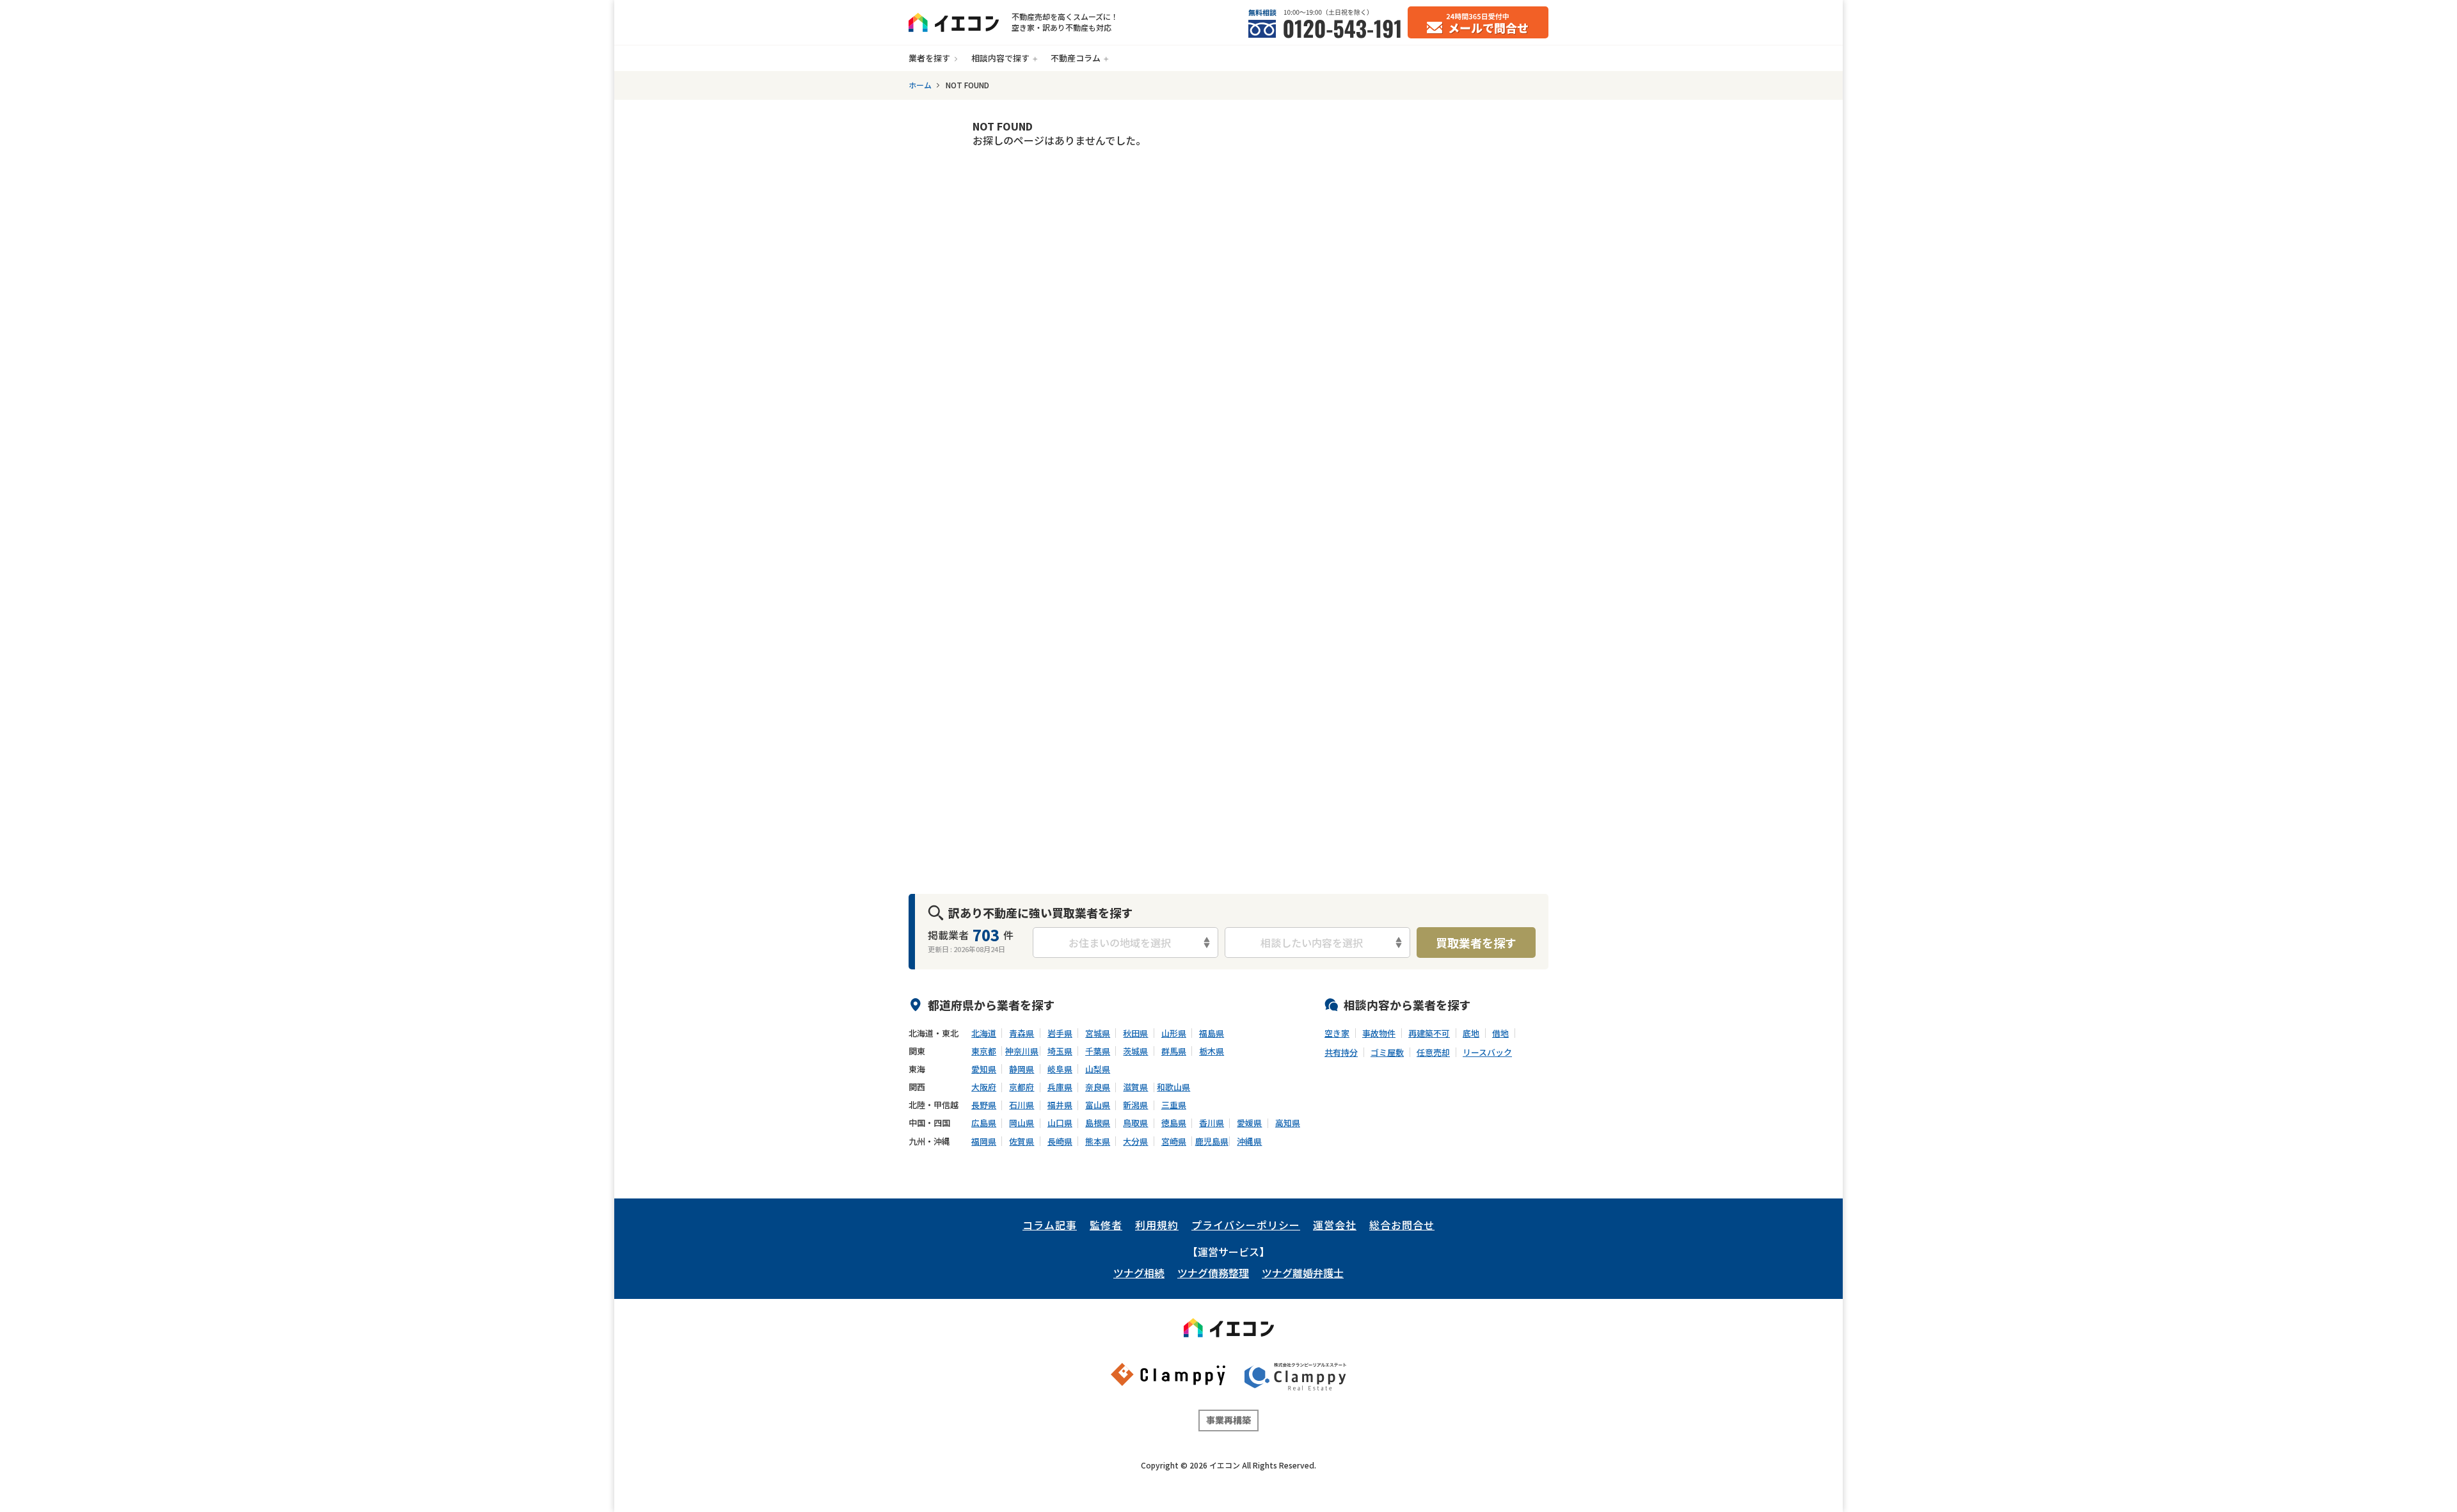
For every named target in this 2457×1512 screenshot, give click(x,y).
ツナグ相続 (1139, 1273)
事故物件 (1379, 1033)
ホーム (920, 85)
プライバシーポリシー (1246, 1225)
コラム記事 (1050, 1225)
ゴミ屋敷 (1387, 1053)
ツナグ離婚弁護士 (1303, 1273)
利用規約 (1157, 1225)
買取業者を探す (1476, 943)
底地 (1471, 1033)
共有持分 (1341, 1053)
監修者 (1106, 1225)
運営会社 (1335, 1225)
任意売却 (1433, 1053)
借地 (1500, 1033)
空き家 (1337, 1033)
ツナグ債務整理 (1213, 1273)
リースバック (1487, 1053)
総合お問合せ (1402, 1225)
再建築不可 (1429, 1033)
